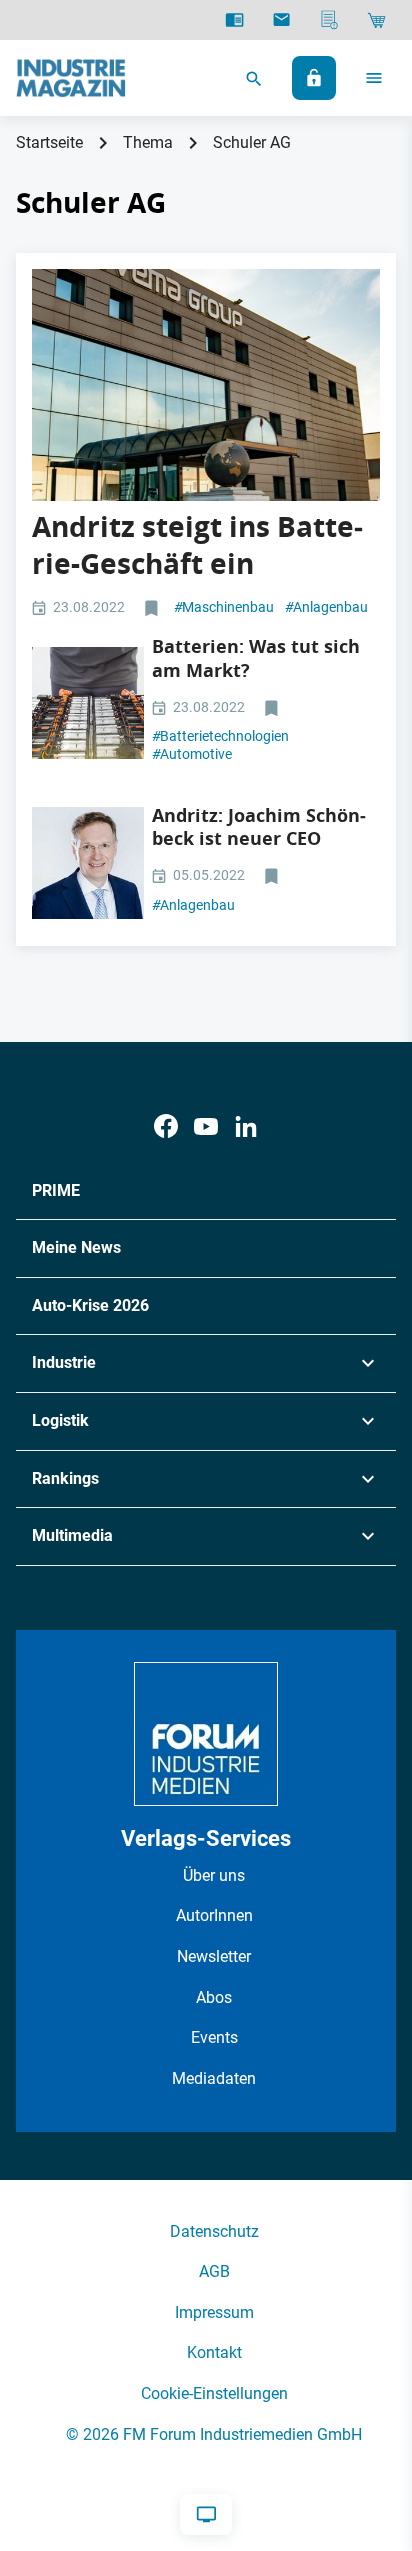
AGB (214, 2271)
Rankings (65, 1478)
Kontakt (214, 2352)
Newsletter (214, 1956)
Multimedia (72, 1535)
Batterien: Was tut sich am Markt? (256, 658)
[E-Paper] (234, 20)
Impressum (214, 2312)
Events (214, 2037)
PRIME (56, 1190)
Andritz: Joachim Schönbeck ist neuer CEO (259, 827)
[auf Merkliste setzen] (153, 608)
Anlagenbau (326, 607)
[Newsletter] (281, 20)
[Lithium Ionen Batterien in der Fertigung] (88, 703)
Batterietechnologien (220, 736)
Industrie (64, 1362)
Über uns (214, 1875)
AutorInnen (214, 1915)
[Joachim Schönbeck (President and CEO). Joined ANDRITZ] (88, 863)
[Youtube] (206, 1126)
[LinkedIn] (246, 1126)
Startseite (49, 142)
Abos (214, 1997)
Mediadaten (214, 2078)
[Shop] (376, 20)
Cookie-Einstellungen (214, 2393)
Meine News (76, 1247)
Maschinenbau (224, 607)
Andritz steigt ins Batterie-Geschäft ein (197, 544)
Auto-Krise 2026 (90, 1305)
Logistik (60, 1420)
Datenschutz (214, 2231)
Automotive (192, 754)
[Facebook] (166, 1126)
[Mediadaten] (329, 20)
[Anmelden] (314, 78)
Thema (148, 142)
